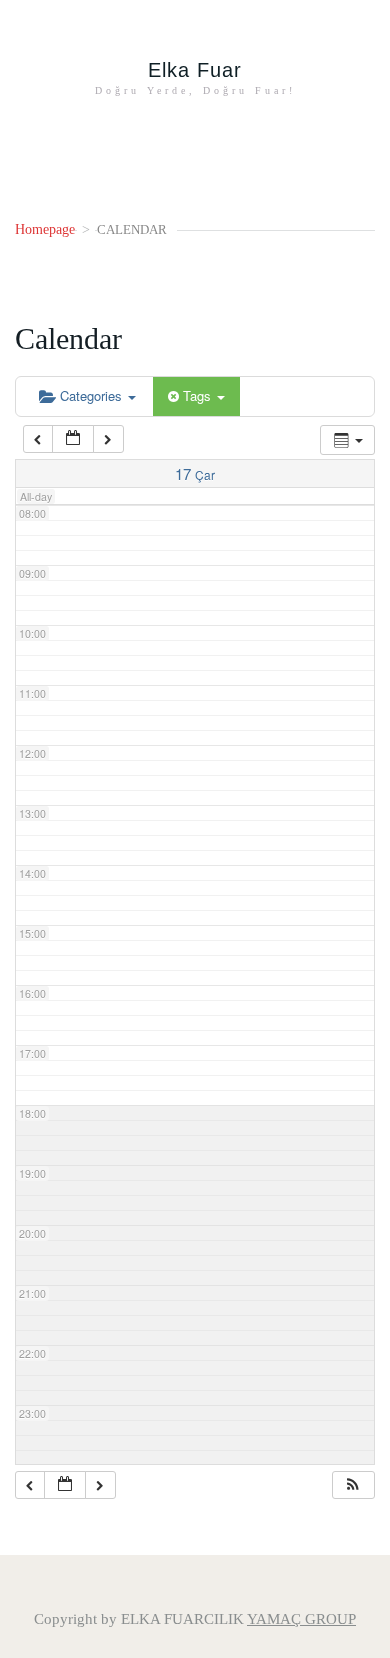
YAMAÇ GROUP (301, 1619)
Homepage (45, 229)
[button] (353, 1485)
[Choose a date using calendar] (73, 439)
